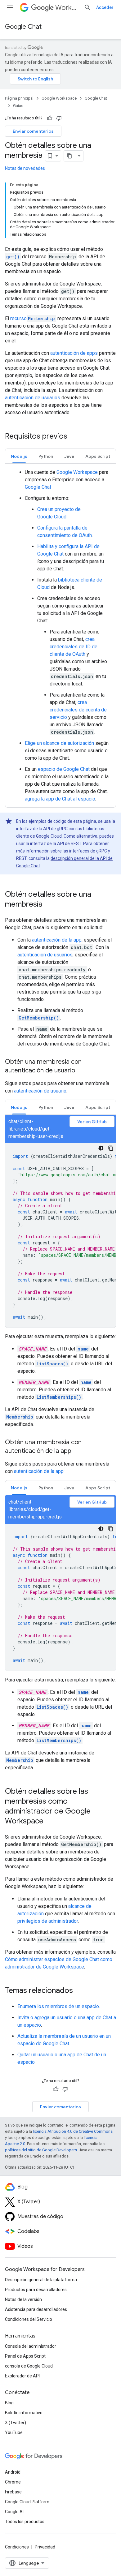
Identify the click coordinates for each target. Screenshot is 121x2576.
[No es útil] (59, 118)
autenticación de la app (57, 940)
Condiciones (17, 2547)
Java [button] (69, 456)
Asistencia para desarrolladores (36, 2309)
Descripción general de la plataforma (41, 2280)
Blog (9, 2403)
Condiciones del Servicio (29, 2319)
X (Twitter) (16, 2423)
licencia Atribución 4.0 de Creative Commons (73, 2131)
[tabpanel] (60, 636)
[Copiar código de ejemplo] (111, 1148)
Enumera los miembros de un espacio (58, 2006)
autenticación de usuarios (33, 398)
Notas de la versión (23, 2299)
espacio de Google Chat (64, 769)
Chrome (13, 2482)
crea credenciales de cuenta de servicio (78, 710)
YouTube (14, 2432)
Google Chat (23, 27)
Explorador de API (22, 2376)
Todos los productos (25, 2522)
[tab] (19, 456)
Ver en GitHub (92, 1122)
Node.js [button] (19, 456)
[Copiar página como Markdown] (69, 156)
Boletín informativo (24, 2413)
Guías (18, 106)
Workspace (67, 8)
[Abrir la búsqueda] (87, 7)
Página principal (19, 98)
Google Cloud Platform (27, 2502)
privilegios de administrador (48, 1921)
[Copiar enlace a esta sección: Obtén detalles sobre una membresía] (49, 905)
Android (13, 2472)
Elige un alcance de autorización (59, 743)
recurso (33, 318)
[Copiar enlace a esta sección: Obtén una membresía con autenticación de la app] (78, 1451)
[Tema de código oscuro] (101, 1148)
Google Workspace (59, 98)
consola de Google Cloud (29, 2366)
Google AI (14, 2512)
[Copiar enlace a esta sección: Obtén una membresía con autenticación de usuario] (81, 1071)
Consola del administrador (31, 2346)
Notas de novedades (25, 168)
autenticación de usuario (40, 1091)
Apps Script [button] (98, 456)
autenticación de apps (74, 353)
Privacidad (45, 2547)
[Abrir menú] (10, 7)
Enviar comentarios (33, 131)
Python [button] (46, 456)
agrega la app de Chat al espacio (60, 799)
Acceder (105, 7)
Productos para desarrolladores (36, 2290)
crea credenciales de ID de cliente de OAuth (74, 647)
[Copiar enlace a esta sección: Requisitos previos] (74, 437)
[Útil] (50, 118)
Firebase (13, 2492)
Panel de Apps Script (25, 2356)
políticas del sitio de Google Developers (41, 2150)
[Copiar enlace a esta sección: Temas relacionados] (79, 1991)
